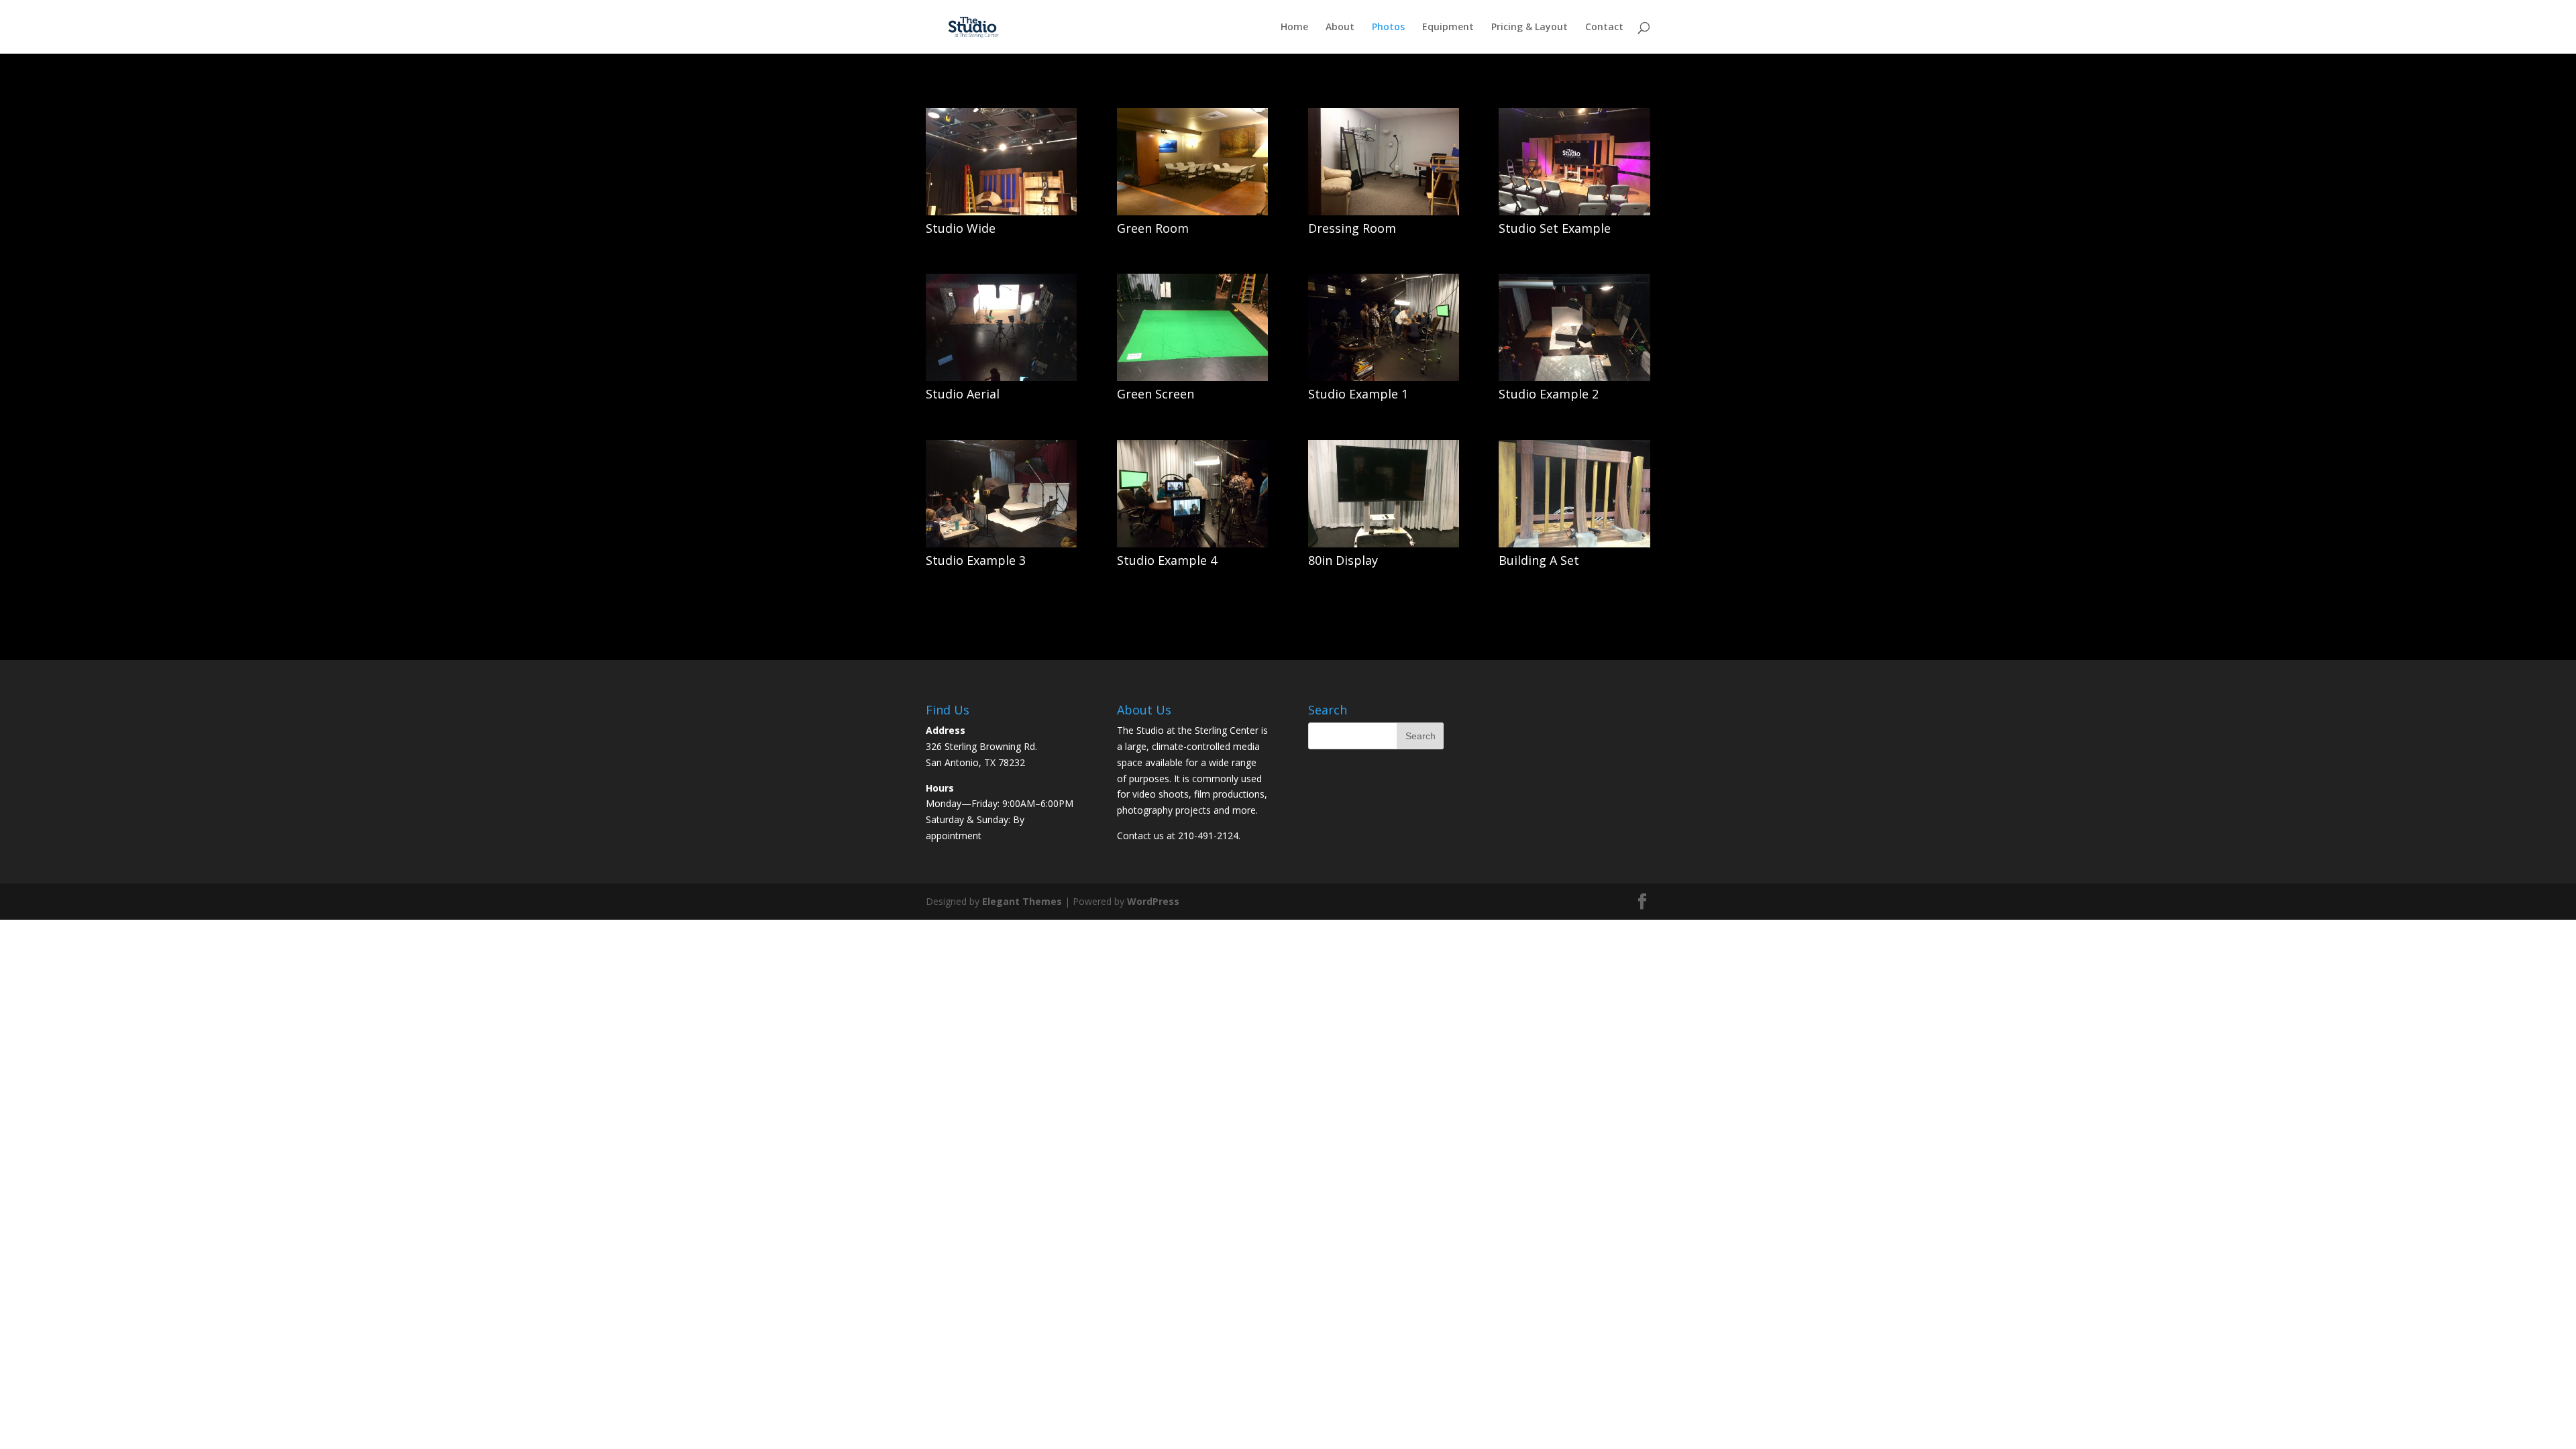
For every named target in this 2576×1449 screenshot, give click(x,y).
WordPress (1153, 901)
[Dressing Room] (1384, 212)
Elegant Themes (1022, 901)
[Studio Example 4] (1192, 544)
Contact (1604, 28)
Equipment (1448, 28)
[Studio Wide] (1001, 212)
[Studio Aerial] (1001, 377)
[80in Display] (1384, 544)
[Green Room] (1192, 212)
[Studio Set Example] (1574, 212)
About (1340, 28)
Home (1294, 28)
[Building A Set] (1574, 544)
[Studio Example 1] (1384, 377)
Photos (1388, 28)
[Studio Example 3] (1001, 544)
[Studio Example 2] (1574, 377)
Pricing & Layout (1529, 28)
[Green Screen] (1192, 377)
